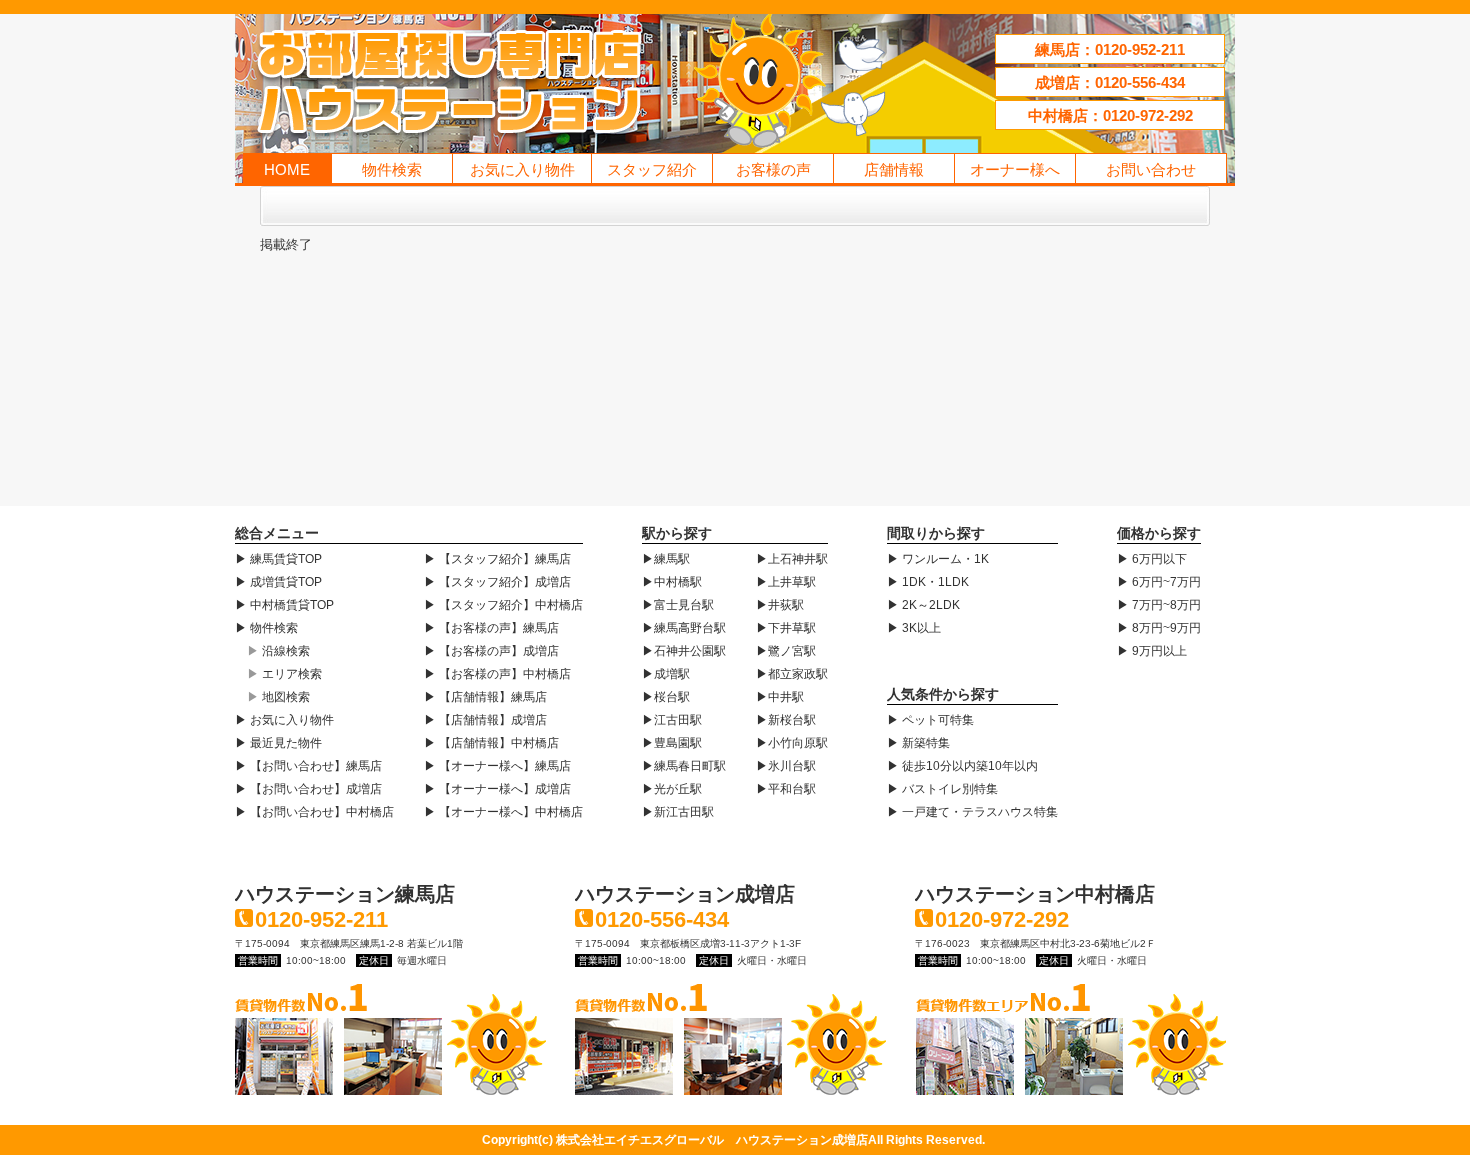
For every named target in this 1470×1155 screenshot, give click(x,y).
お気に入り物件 (522, 169)
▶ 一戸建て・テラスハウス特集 (972, 812)
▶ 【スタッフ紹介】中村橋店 (503, 605)
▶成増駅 (666, 674)
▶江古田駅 (672, 720)
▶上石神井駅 (792, 559)
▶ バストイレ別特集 (942, 789)
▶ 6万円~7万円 (1159, 582)
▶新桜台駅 (786, 720)
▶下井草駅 (786, 628)
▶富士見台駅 (678, 605)
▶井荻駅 (780, 605)
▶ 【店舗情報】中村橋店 (491, 743)
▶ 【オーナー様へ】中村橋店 (503, 812)
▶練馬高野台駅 (684, 628)
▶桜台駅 (666, 697)
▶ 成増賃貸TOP (278, 582)
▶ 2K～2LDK (923, 605)
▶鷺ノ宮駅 (786, 651)
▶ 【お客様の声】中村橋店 (497, 674)
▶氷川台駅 (786, 766)
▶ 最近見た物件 (278, 743)
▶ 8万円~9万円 (1159, 628)
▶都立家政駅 (792, 674)
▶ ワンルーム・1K (938, 559)
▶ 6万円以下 (1152, 559)
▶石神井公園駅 (684, 651)
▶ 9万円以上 (1152, 651)
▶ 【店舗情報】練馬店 (485, 697)
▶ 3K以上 (914, 628)
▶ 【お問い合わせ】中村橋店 (314, 812)
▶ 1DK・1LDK (928, 582)
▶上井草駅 (786, 582)
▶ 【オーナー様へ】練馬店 (497, 766)
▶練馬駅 (666, 559)
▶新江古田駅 (678, 812)
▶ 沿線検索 (278, 651)
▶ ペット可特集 (930, 720)
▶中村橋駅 (672, 582)
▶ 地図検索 (278, 697)
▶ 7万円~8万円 (1159, 605)
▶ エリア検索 (284, 674)
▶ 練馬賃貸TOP (278, 559)
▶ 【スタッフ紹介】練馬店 (497, 559)
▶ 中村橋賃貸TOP (284, 605)
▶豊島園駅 (672, 743)
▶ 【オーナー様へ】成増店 (497, 789)
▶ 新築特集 (918, 743)
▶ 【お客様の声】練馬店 (491, 628)
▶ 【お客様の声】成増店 (491, 651)
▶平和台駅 (786, 789)
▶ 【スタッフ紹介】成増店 (497, 582)
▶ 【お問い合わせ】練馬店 (308, 766)
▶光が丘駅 (672, 789)
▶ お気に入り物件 (284, 720)
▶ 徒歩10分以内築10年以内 (962, 766)
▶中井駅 (780, 697)
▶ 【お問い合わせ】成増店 (308, 789)
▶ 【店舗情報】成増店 (485, 720)
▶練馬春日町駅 (684, 766)
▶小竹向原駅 (792, 743)
